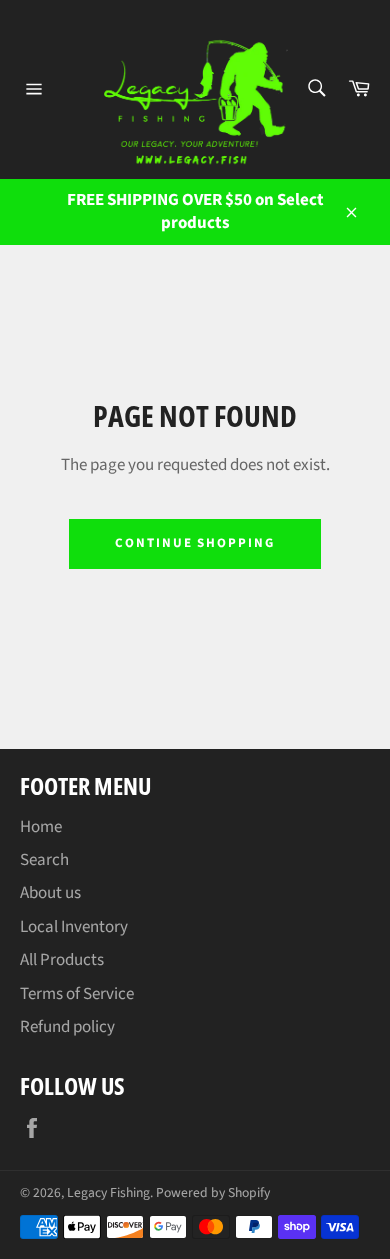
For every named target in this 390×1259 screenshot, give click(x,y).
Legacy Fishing (108, 1192)
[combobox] (315, 89)
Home (41, 827)
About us (50, 893)
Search (44, 860)
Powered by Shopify (213, 1192)
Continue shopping (195, 543)
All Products (62, 960)
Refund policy (67, 1027)
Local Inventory (74, 927)
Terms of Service (77, 994)
